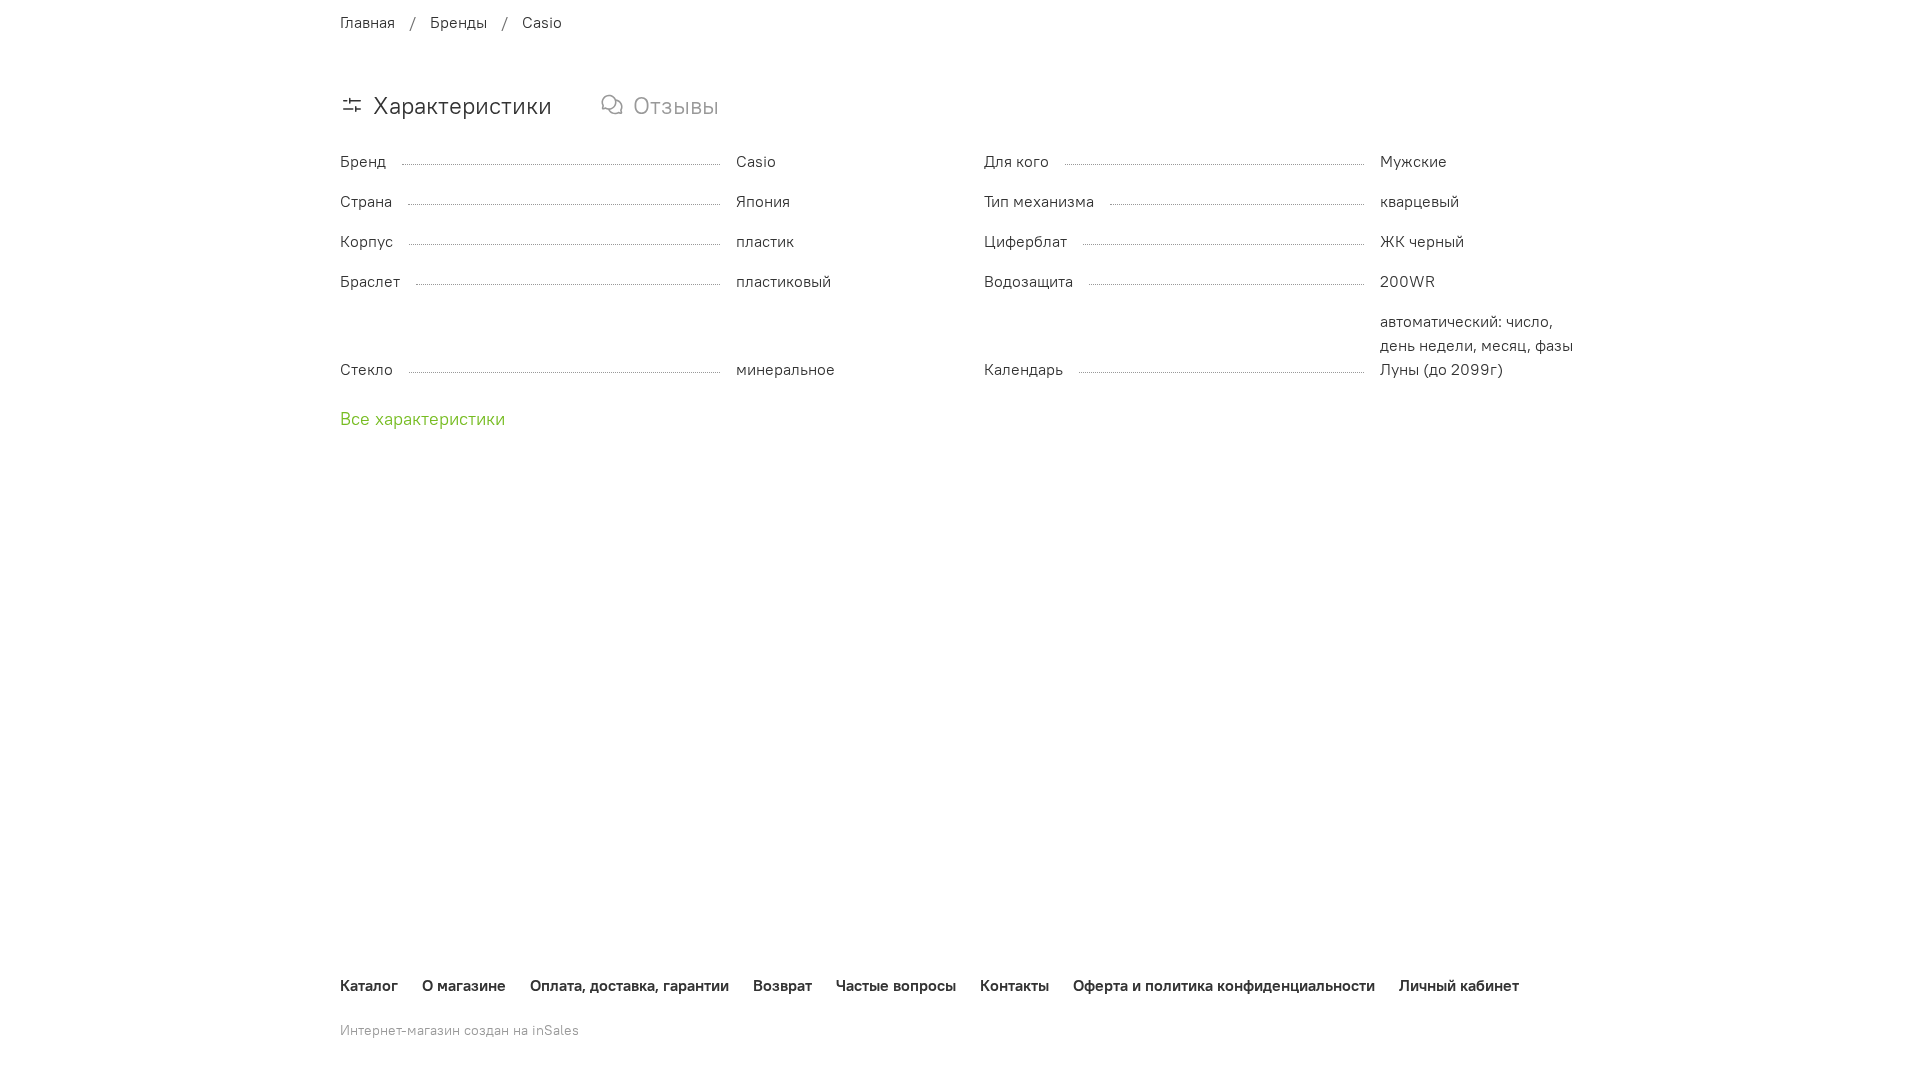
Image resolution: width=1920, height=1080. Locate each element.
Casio (542, 22)
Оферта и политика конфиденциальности (1224, 985)
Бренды (458, 22)
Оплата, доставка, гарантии (629, 985)
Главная (367, 22)
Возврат (782, 985)
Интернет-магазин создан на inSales (459, 1030)
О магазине (464, 985)
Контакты (1014, 985)
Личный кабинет (1459, 985)
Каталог (369, 985)
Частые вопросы (896, 985)
